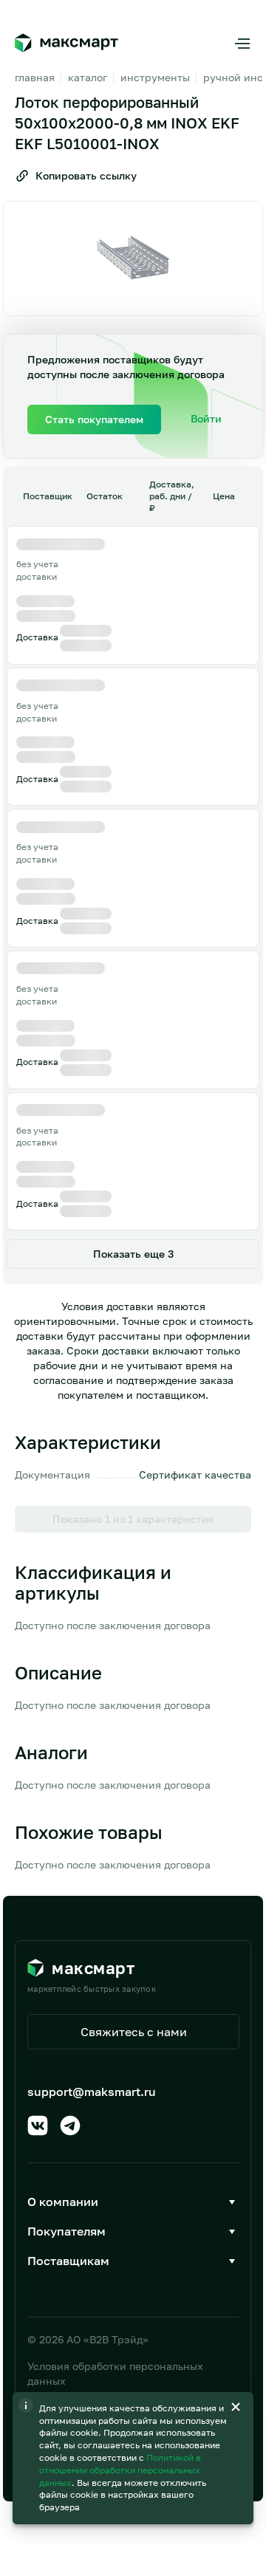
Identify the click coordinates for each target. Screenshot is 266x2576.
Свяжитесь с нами (134, 2032)
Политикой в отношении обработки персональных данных (120, 2470)
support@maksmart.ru (92, 2092)
